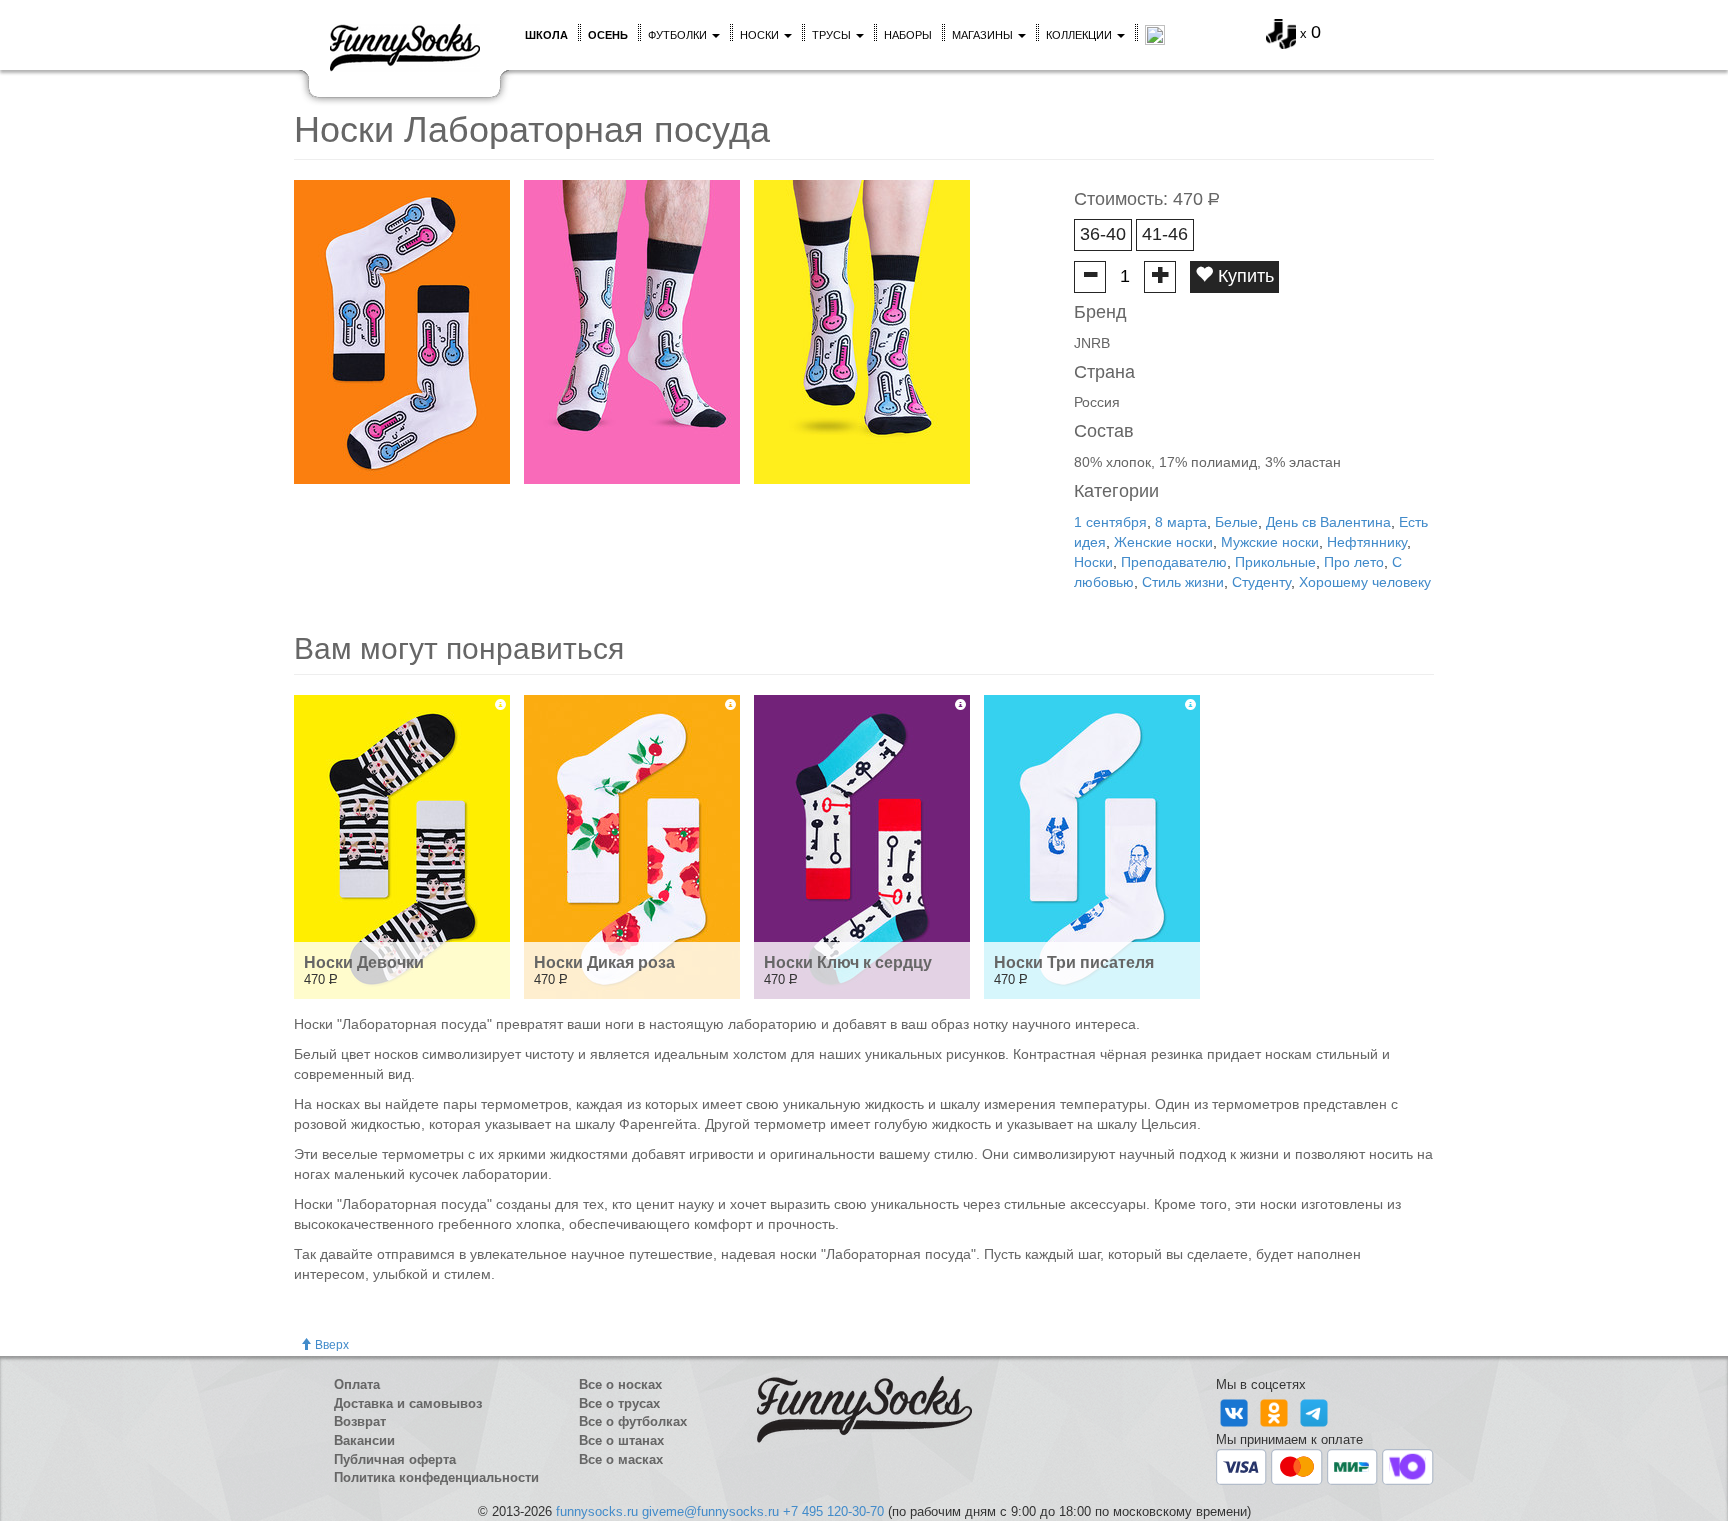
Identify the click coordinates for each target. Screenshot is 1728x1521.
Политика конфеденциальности (436, 1477)
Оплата (357, 1384)
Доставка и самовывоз (408, 1403)
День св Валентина (1328, 522)
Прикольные (1275, 562)
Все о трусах (619, 1403)
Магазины (984, 35)
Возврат (360, 1421)
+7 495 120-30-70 (833, 1511)
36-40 (1103, 234)
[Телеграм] (1314, 1411)
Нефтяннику (1367, 542)
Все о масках (621, 1459)
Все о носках (620, 1384)
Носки (761, 35)
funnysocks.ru (597, 1511)
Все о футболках (633, 1421)
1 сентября (1110, 522)
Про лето (1354, 562)
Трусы (833, 35)
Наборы (908, 35)
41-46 (1165, 234)
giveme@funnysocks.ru (710, 1511)
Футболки (679, 35)
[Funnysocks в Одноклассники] (1276, 1411)
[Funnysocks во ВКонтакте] (1236, 1411)
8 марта (1181, 522)
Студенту (1261, 582)
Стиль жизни (1183, 582)
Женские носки (1163, 542)
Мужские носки (1270, 542)
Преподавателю (1174, 562)
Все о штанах (621, 1440)
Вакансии (364, 1440)
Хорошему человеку (1365, 582)
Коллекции (1080, 35)
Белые (1236, 522)
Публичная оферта (395, 1459)
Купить (1243, 276)
